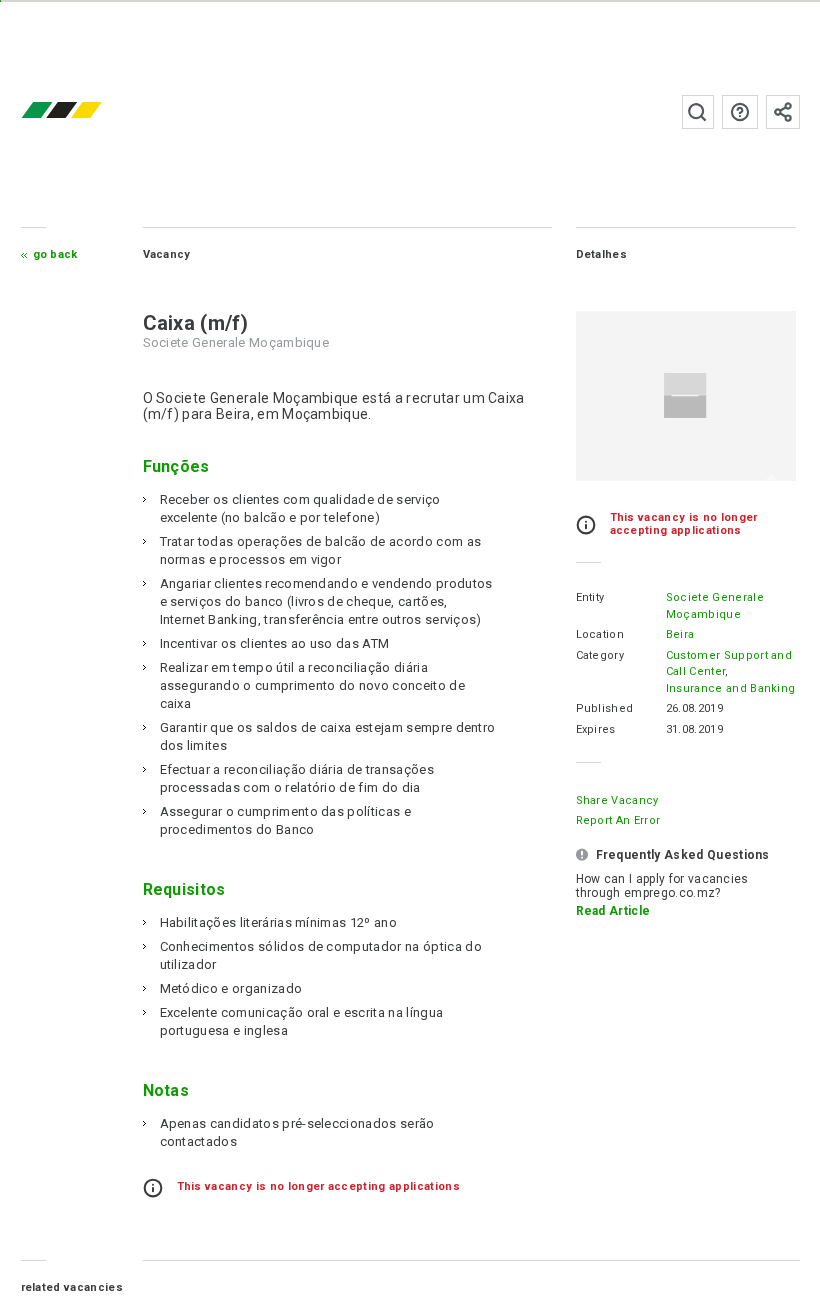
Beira (680, 634)
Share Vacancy (617, 800)
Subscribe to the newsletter (783, 112)
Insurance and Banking (731, 688)
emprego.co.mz (91, 111)
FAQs (740, 112)
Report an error (618, 820)
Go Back (55, 254)
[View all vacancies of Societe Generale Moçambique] (686, 396)
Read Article (613, 911)
